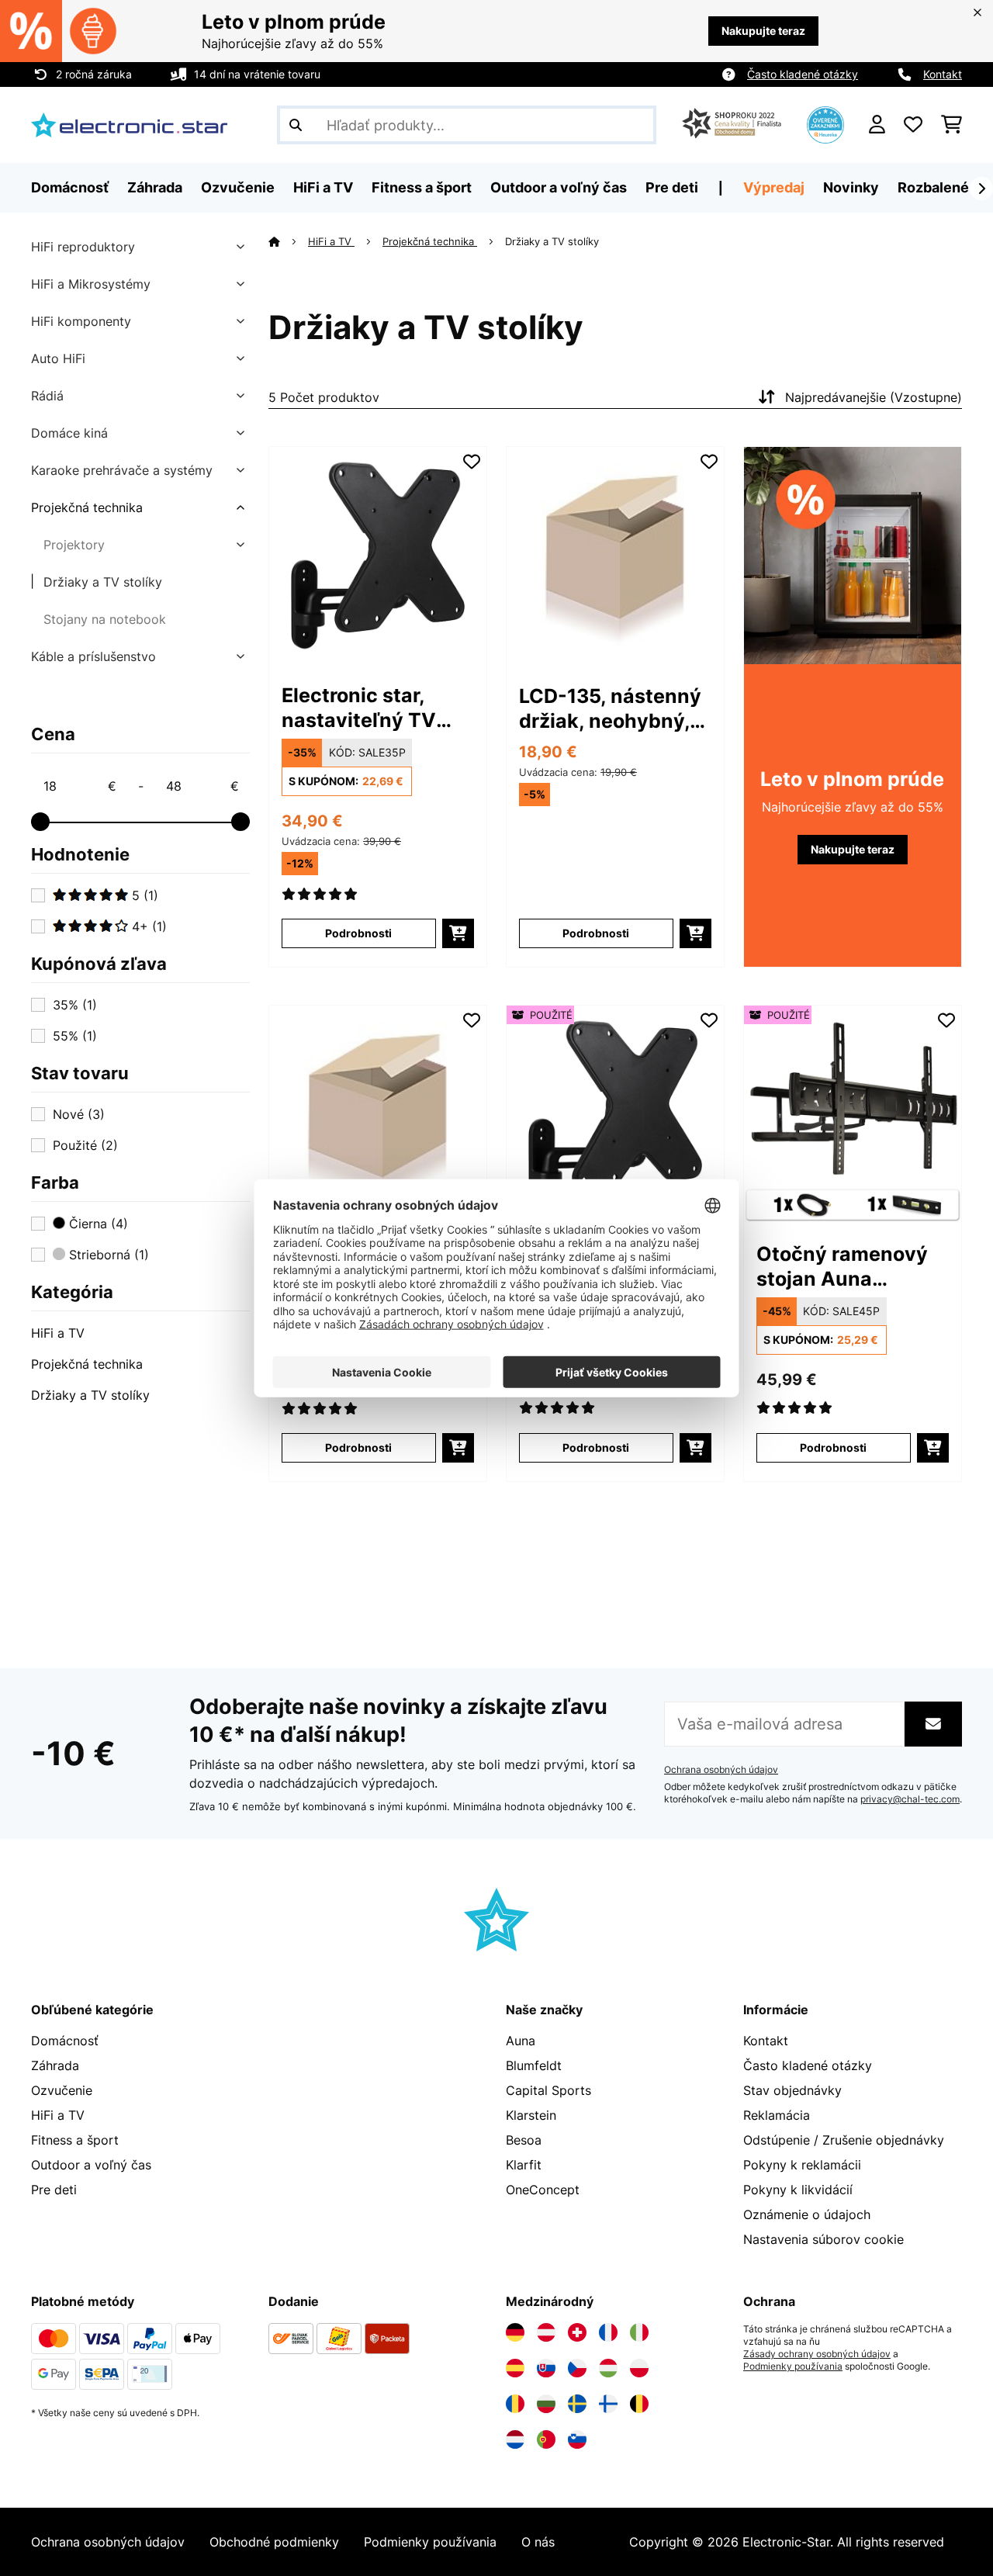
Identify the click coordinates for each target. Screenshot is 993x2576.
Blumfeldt (534, 2065)
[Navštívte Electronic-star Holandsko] (515, 2439)
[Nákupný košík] (951, 125)
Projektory (74, 545)
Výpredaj (774, 187)
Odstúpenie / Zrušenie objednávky (844, 2140)
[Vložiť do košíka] (458, 933)
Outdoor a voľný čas (91, 2165)
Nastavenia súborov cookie (823, 2239)
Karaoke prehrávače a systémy (122, 470)
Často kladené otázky (803, 74)
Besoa (524, 2140)
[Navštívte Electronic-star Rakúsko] (546, 2332)
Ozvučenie (62, 2090)
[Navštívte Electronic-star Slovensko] (546, 2368)
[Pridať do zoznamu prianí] (472, 462)
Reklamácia (777, 2115)
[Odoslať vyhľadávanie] (296, 125)
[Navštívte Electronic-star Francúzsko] (608, 2332)
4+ (147, 926)
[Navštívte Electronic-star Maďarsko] (608, 2368)
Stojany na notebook (105, 619)
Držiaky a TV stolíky (103, 582)
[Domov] (288, 241)
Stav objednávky (792, 2090)
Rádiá (47, 396)
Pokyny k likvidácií (798, 2190)
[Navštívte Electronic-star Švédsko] (577, 2404)
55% (75, 1036)
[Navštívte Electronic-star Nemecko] (515, 2332)
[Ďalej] (981, 189)
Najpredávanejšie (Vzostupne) (874, 397)
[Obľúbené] (913, 125)
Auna (521, 2041)
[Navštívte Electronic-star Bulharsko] (546, 2404)
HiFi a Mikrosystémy (91, 284)
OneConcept (543, 2190)
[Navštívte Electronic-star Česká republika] (577, 2368)
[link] (378, 556)
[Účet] (877, 125)
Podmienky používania (793, 2367)
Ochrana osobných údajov (721, 1770)
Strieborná (107, 1255)
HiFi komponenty (81, 321)
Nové (79, 1114)
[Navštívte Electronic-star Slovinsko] (577, 2439)
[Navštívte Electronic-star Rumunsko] (515, 2404)
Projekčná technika (87, 507)
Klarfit (524, 2165)
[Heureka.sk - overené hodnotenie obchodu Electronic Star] (825, 123)
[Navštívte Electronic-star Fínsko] (608, 2404)
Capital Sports (548, 2090)
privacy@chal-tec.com (910, 1799)
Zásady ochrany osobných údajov (817, 2354)
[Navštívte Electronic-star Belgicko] (639, 2404)
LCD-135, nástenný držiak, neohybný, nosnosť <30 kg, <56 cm (610, 709)
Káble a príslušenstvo (93, 656)
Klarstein (531, 2115)
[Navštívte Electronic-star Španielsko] (515, 2368)
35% (75, 1005)
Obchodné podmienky (274, 2542)
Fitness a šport (75, 2140)
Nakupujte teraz (763, 31)
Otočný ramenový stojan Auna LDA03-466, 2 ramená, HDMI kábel (853, 1267)
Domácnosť (65, 2041)
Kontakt (943, 74)
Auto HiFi (58, 358)
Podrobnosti (358, 933)
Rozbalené (933, 187)
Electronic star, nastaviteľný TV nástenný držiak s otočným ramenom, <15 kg (374, 708)
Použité (85, 1145)
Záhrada (55, 2065)
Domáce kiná (69, 433)
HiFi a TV (58, 1333)
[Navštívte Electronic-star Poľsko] (639, 2368)
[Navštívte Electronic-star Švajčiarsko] (577, 2332)
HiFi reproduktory (83, 247)
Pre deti (54, 2190)
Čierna (97, 1224)
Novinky (851, 187)
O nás (538, 2542)
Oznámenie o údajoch (807, 2214)
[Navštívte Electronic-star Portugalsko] (546, 2439)
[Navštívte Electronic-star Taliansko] (639, 2332)
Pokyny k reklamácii (802, 2165)
